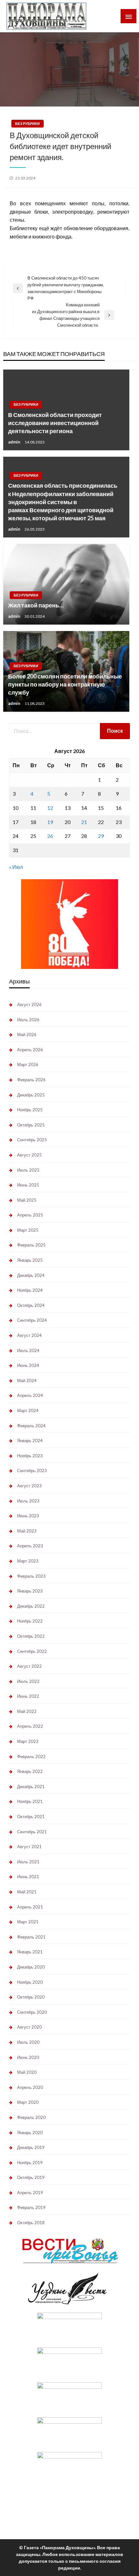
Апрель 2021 (30, 1907)
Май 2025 (27, 1200)
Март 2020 (28, 2102)
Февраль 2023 (31, 1576)
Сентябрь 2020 (32, 2012)
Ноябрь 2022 (30, 1621)
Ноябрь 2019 (30, 2163)
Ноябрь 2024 (30, 1290)
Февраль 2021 (31, 1937)
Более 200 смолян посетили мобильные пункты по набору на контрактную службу (65, 684)
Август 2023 (29, 1486)
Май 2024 (27, 1380)
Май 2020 (27, 2072)
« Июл (16, 867)
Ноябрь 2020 (30, 1982)
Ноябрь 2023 (30, 1456)
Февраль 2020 (31, 2117)
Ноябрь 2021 (30, 1801)
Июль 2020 (28, 2042)
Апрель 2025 (30, 1215)
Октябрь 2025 (31, 1125)
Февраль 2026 (31, 1080)
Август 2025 (29, 1155)
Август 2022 (29, 1666)
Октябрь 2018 (31, 2223)
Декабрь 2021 (31, 1787)
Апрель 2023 (30, 1546)
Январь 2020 (30, 2133)
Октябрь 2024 (31, 1305)
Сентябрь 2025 (32, 1140)
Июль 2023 (28, 1501)
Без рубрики (27, 123)
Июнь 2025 (28, 1185)
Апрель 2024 (30, 1395)
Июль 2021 (28, 1862)
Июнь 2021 (28, 1877)
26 (50, 836)
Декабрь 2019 (31, 2147)
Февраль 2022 (31, 1756)
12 (50, 808)
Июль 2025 (28, 1170)
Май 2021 (27, 1892)
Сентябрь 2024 (32, 1320)
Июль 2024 (28, 1350)
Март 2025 (28, 1230)
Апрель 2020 (30, 2087)
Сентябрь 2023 (32, 1471)
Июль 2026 (28, 1020)
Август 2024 (29, 1335)
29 (101, 836)
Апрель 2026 (30, 1050)
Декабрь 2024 (31, 1275)
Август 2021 (29, 1847)
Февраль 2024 (31, 1426)
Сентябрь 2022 (32, 1651)
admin (15, 442)
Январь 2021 (30, 1952)
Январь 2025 (30, 1260)
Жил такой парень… (36, 605)
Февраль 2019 (31, 2207)
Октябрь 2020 (31, 1997)
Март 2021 (28, 1922)
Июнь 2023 (28, 1516)
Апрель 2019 (30, 2193)
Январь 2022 (30, 1771)
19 (50, 822)
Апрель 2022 (30, 1726)
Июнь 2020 (28, 2057)
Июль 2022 (28, 1681)
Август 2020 (29, 2027)
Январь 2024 (30, 1441)
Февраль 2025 (31, 1245)
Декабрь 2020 (31, 1967)
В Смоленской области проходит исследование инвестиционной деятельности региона (55, 423)
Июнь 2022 (28, 1696)
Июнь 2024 (28, 1365)
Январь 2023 (30, 1591)
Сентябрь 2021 (32, 1832)
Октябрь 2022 (31, 1636)
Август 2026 (29, 1004)
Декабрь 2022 (31, 1606)
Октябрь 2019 (31, 2177)
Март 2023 (28, 1561)
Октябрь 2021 (31, 1817)
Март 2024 (28, 1410)
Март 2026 (28, 1064)
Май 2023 (27, 1531)
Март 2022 (28, 1741)
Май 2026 (27, 1034)
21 (84, 822)
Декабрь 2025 (31, 1095)
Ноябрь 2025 (30, 1110)
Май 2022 (27, 1711)
